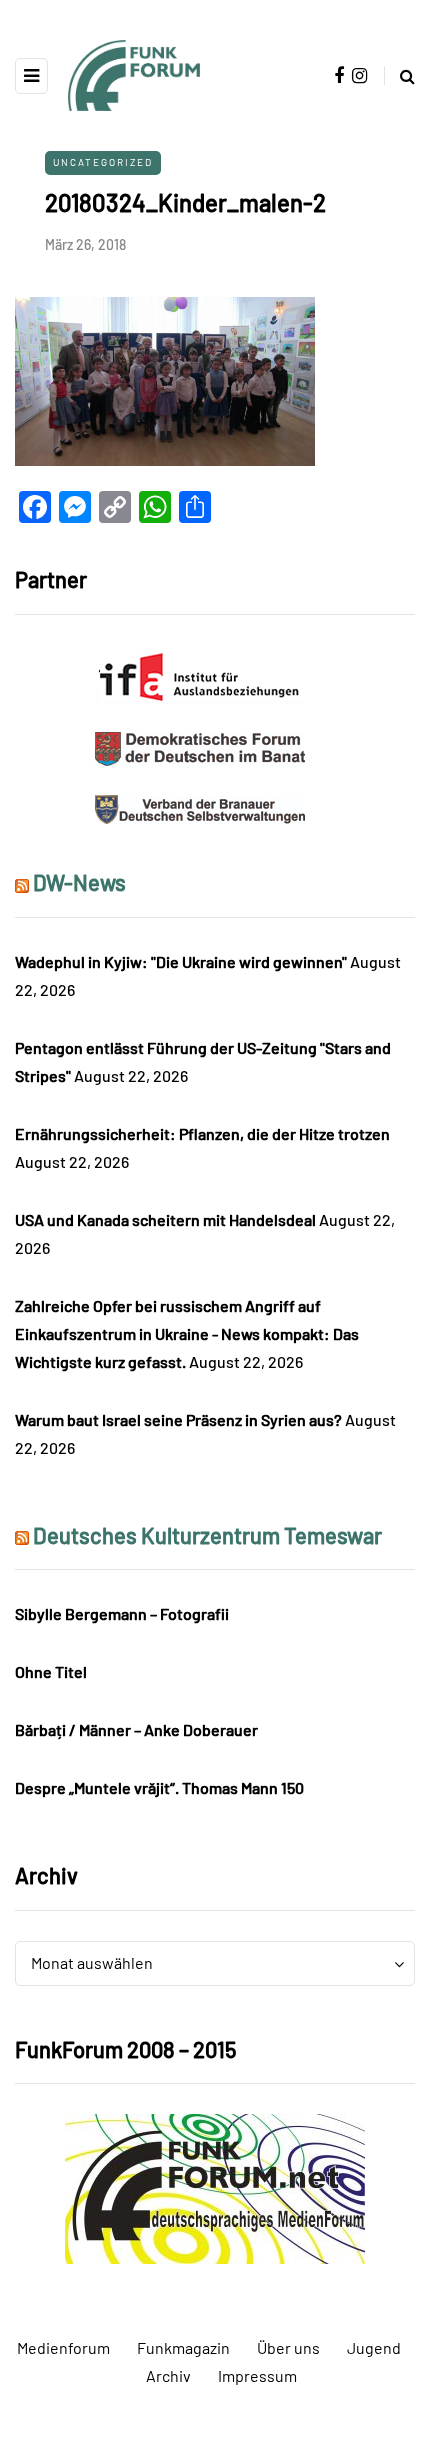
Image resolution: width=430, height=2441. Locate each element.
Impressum (257, 2375)
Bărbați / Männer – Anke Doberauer (136, 1729)
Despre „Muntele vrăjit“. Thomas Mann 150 (159, 1787)
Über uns (288, 2347)
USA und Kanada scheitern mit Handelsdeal (165, 1219)
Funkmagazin (183, 2347)
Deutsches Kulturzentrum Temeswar (207, 1535)
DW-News (79, 882)
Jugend (374, 2347)
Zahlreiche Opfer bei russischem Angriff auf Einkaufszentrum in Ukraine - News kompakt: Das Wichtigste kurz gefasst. (187, 1333)
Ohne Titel (51, 1671)
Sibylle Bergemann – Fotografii (122, 1613)
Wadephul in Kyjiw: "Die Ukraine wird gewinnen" (181, 961)
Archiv (168, 2375)
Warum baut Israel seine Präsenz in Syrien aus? (178, 1419)
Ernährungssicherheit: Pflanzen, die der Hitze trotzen (202, 1133)
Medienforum (63, 2347)
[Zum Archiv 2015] (215, 2186)
